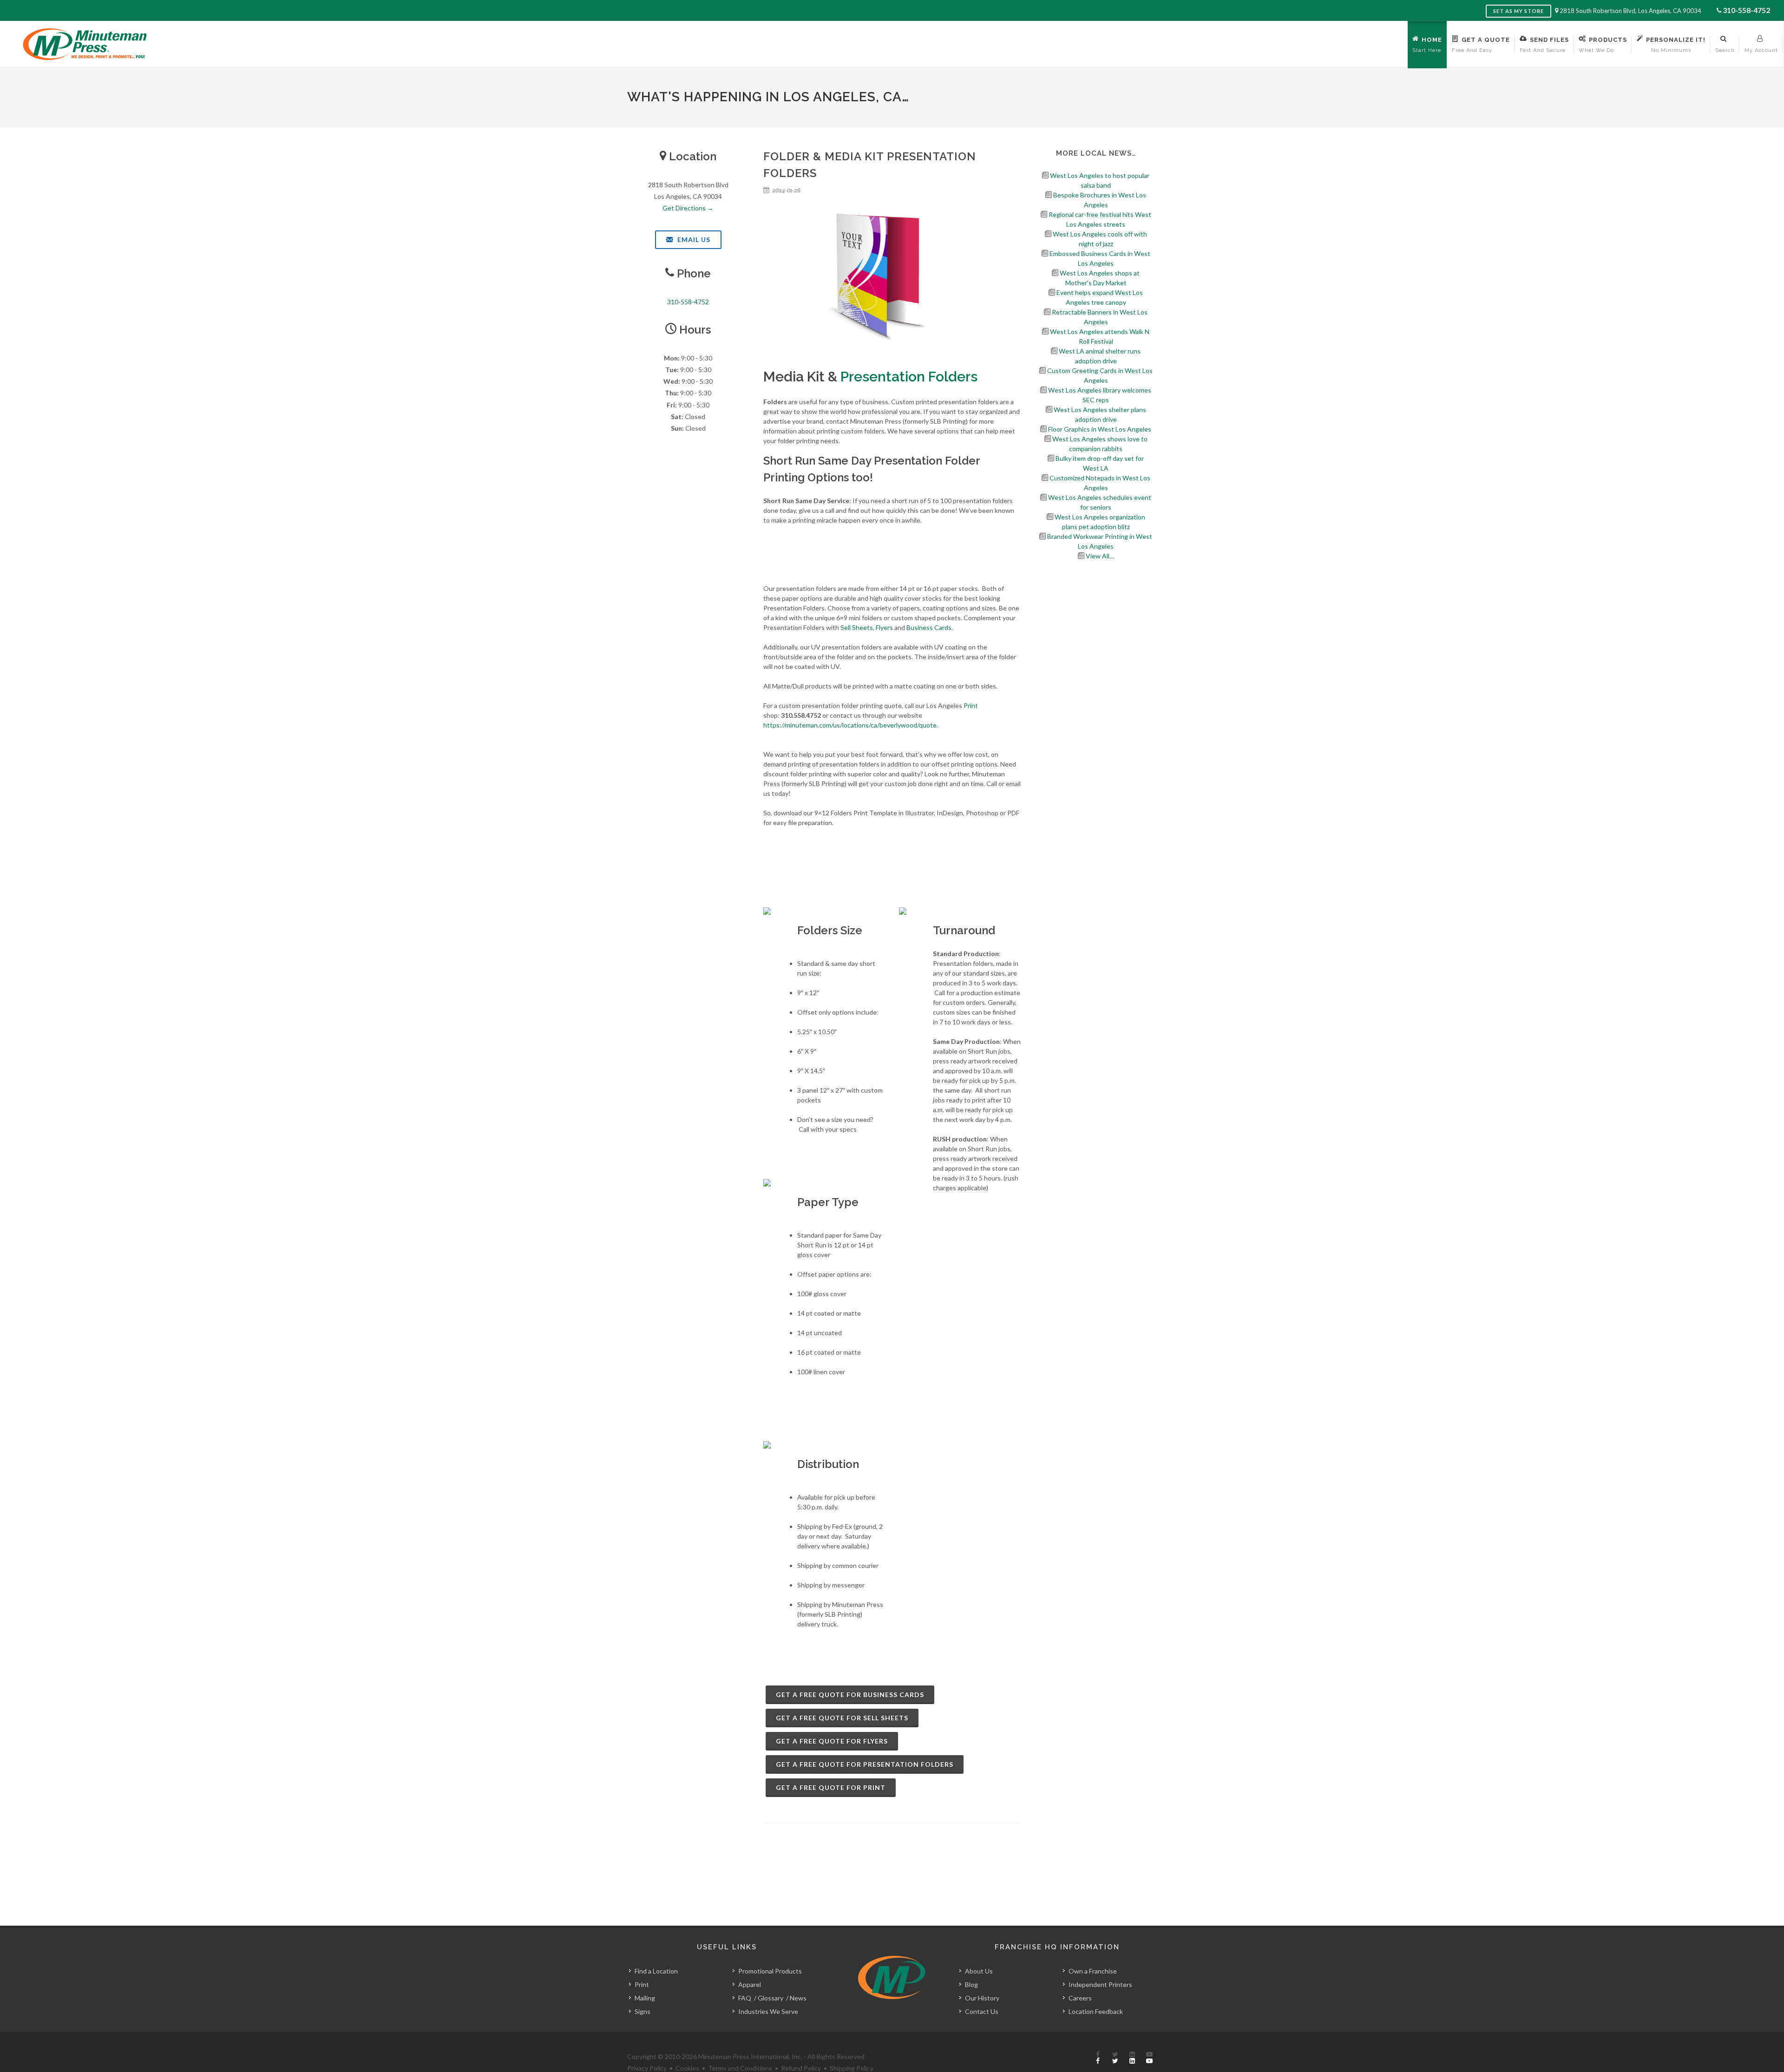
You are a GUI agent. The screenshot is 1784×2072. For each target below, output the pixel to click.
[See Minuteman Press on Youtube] (1149, 2058)
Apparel (750, 1984)
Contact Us (982, 2011)
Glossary (771, 1998)
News (798, 1998)
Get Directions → (688, 208)
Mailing (645, 1998)
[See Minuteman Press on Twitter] (1115, 2058)
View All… (1100, 556)
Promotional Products (770, 1971)
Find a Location (656, 1971)
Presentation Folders (909, 377)
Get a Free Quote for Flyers (832, 1741)
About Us (979, 1971)
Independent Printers (1100, 1984)
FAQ (745, 1998)
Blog (971, 1984)
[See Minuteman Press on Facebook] (1098, 2058)
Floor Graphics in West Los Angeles (1100, 429)
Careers (1080, 1998)
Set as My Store (1518, 11)
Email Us (693, 239)
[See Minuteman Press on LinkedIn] (1132, 2058)
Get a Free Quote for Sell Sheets (842, 1718)
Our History (982, 1998)
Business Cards (929, 627)
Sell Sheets (857, 627)
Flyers (884, 627)
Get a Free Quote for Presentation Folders (865, 1764)
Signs (643, 2011)
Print (971, 705)
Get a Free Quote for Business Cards (850, 1695)
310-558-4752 (1746, 10)
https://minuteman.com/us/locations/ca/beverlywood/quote (850, 725)
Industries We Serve (768, 2011)
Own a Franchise (1093, 1971)
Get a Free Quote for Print (831, 1787)
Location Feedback (1096, 2011)
